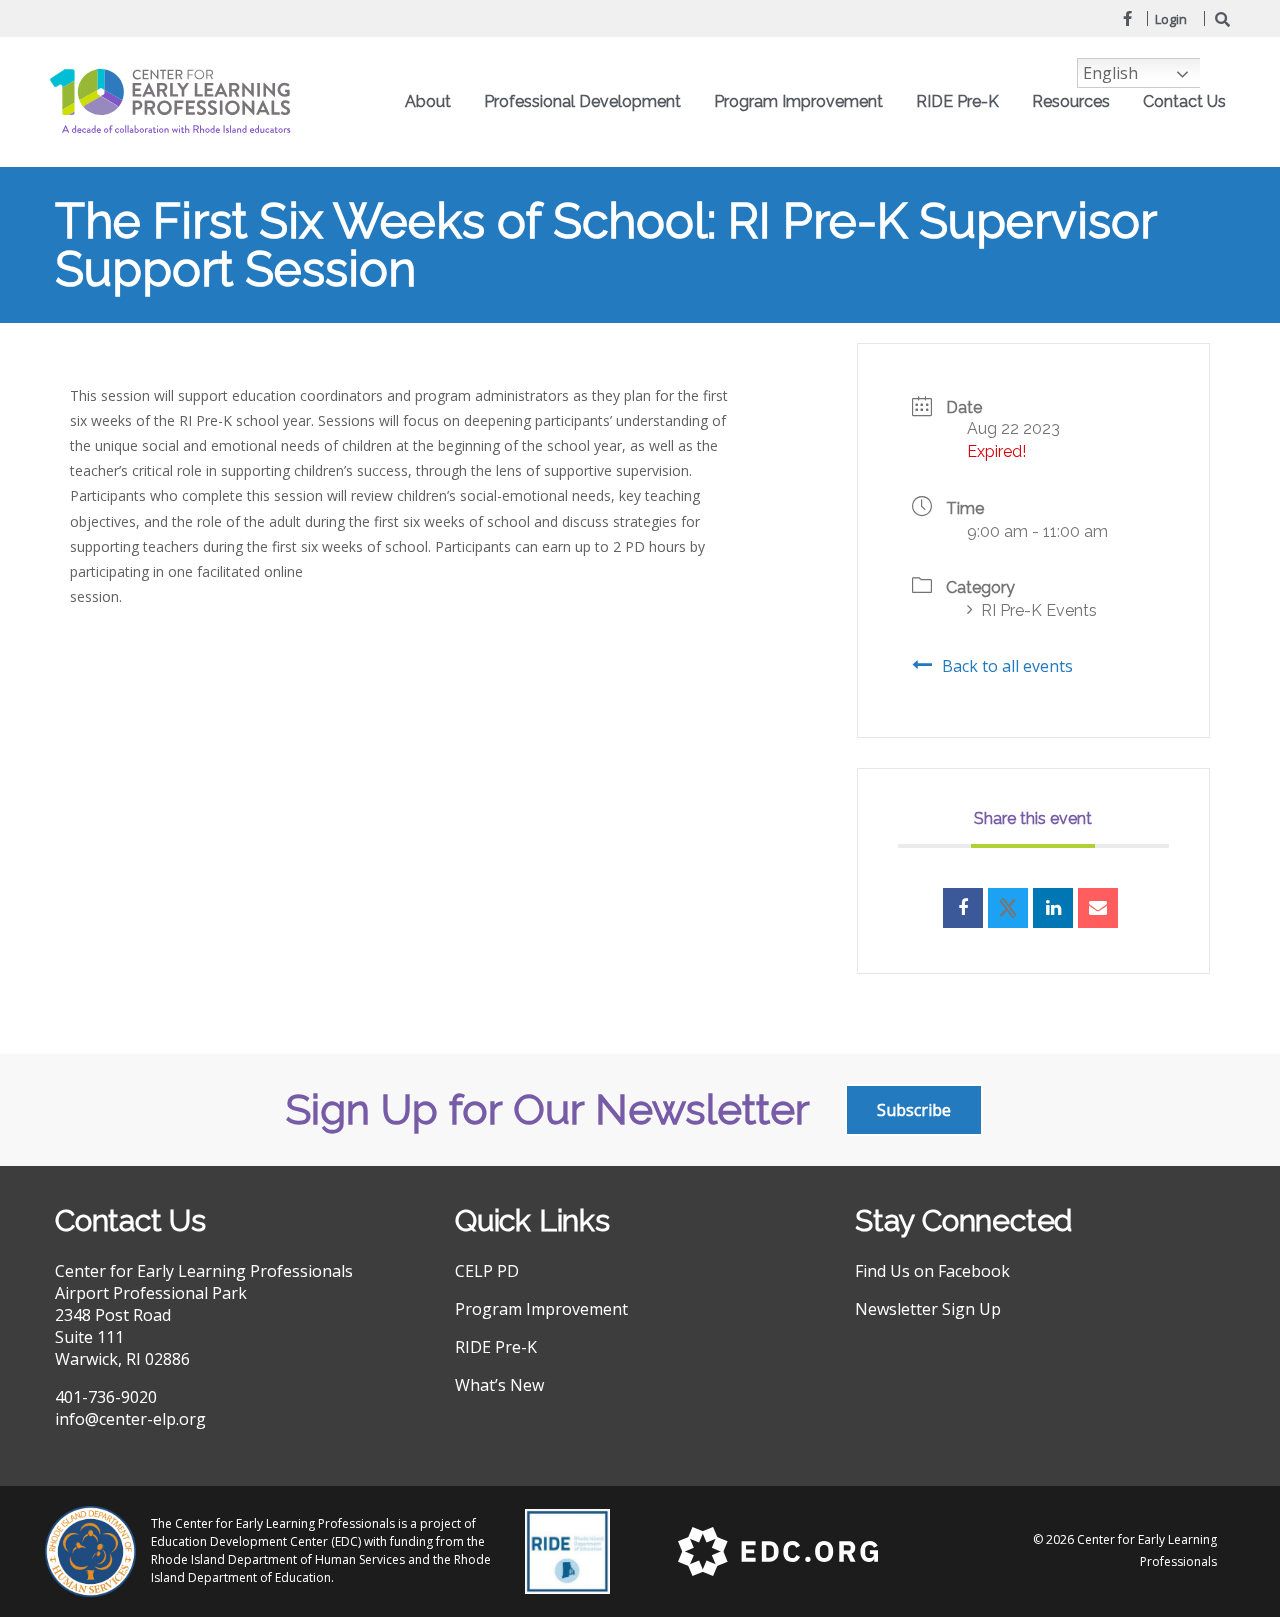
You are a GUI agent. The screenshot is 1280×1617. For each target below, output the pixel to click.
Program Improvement (541, 1309)
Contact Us (1184, 101)
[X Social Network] (1008, 908)
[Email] (1098, 908)
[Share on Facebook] (963, 908)
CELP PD (487, 1271)
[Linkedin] (1053, 908)
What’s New (499, 1385)
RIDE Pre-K (496, 1347)
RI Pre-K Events (1039, 610)
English (1110, 73)
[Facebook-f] (1127, 18)
